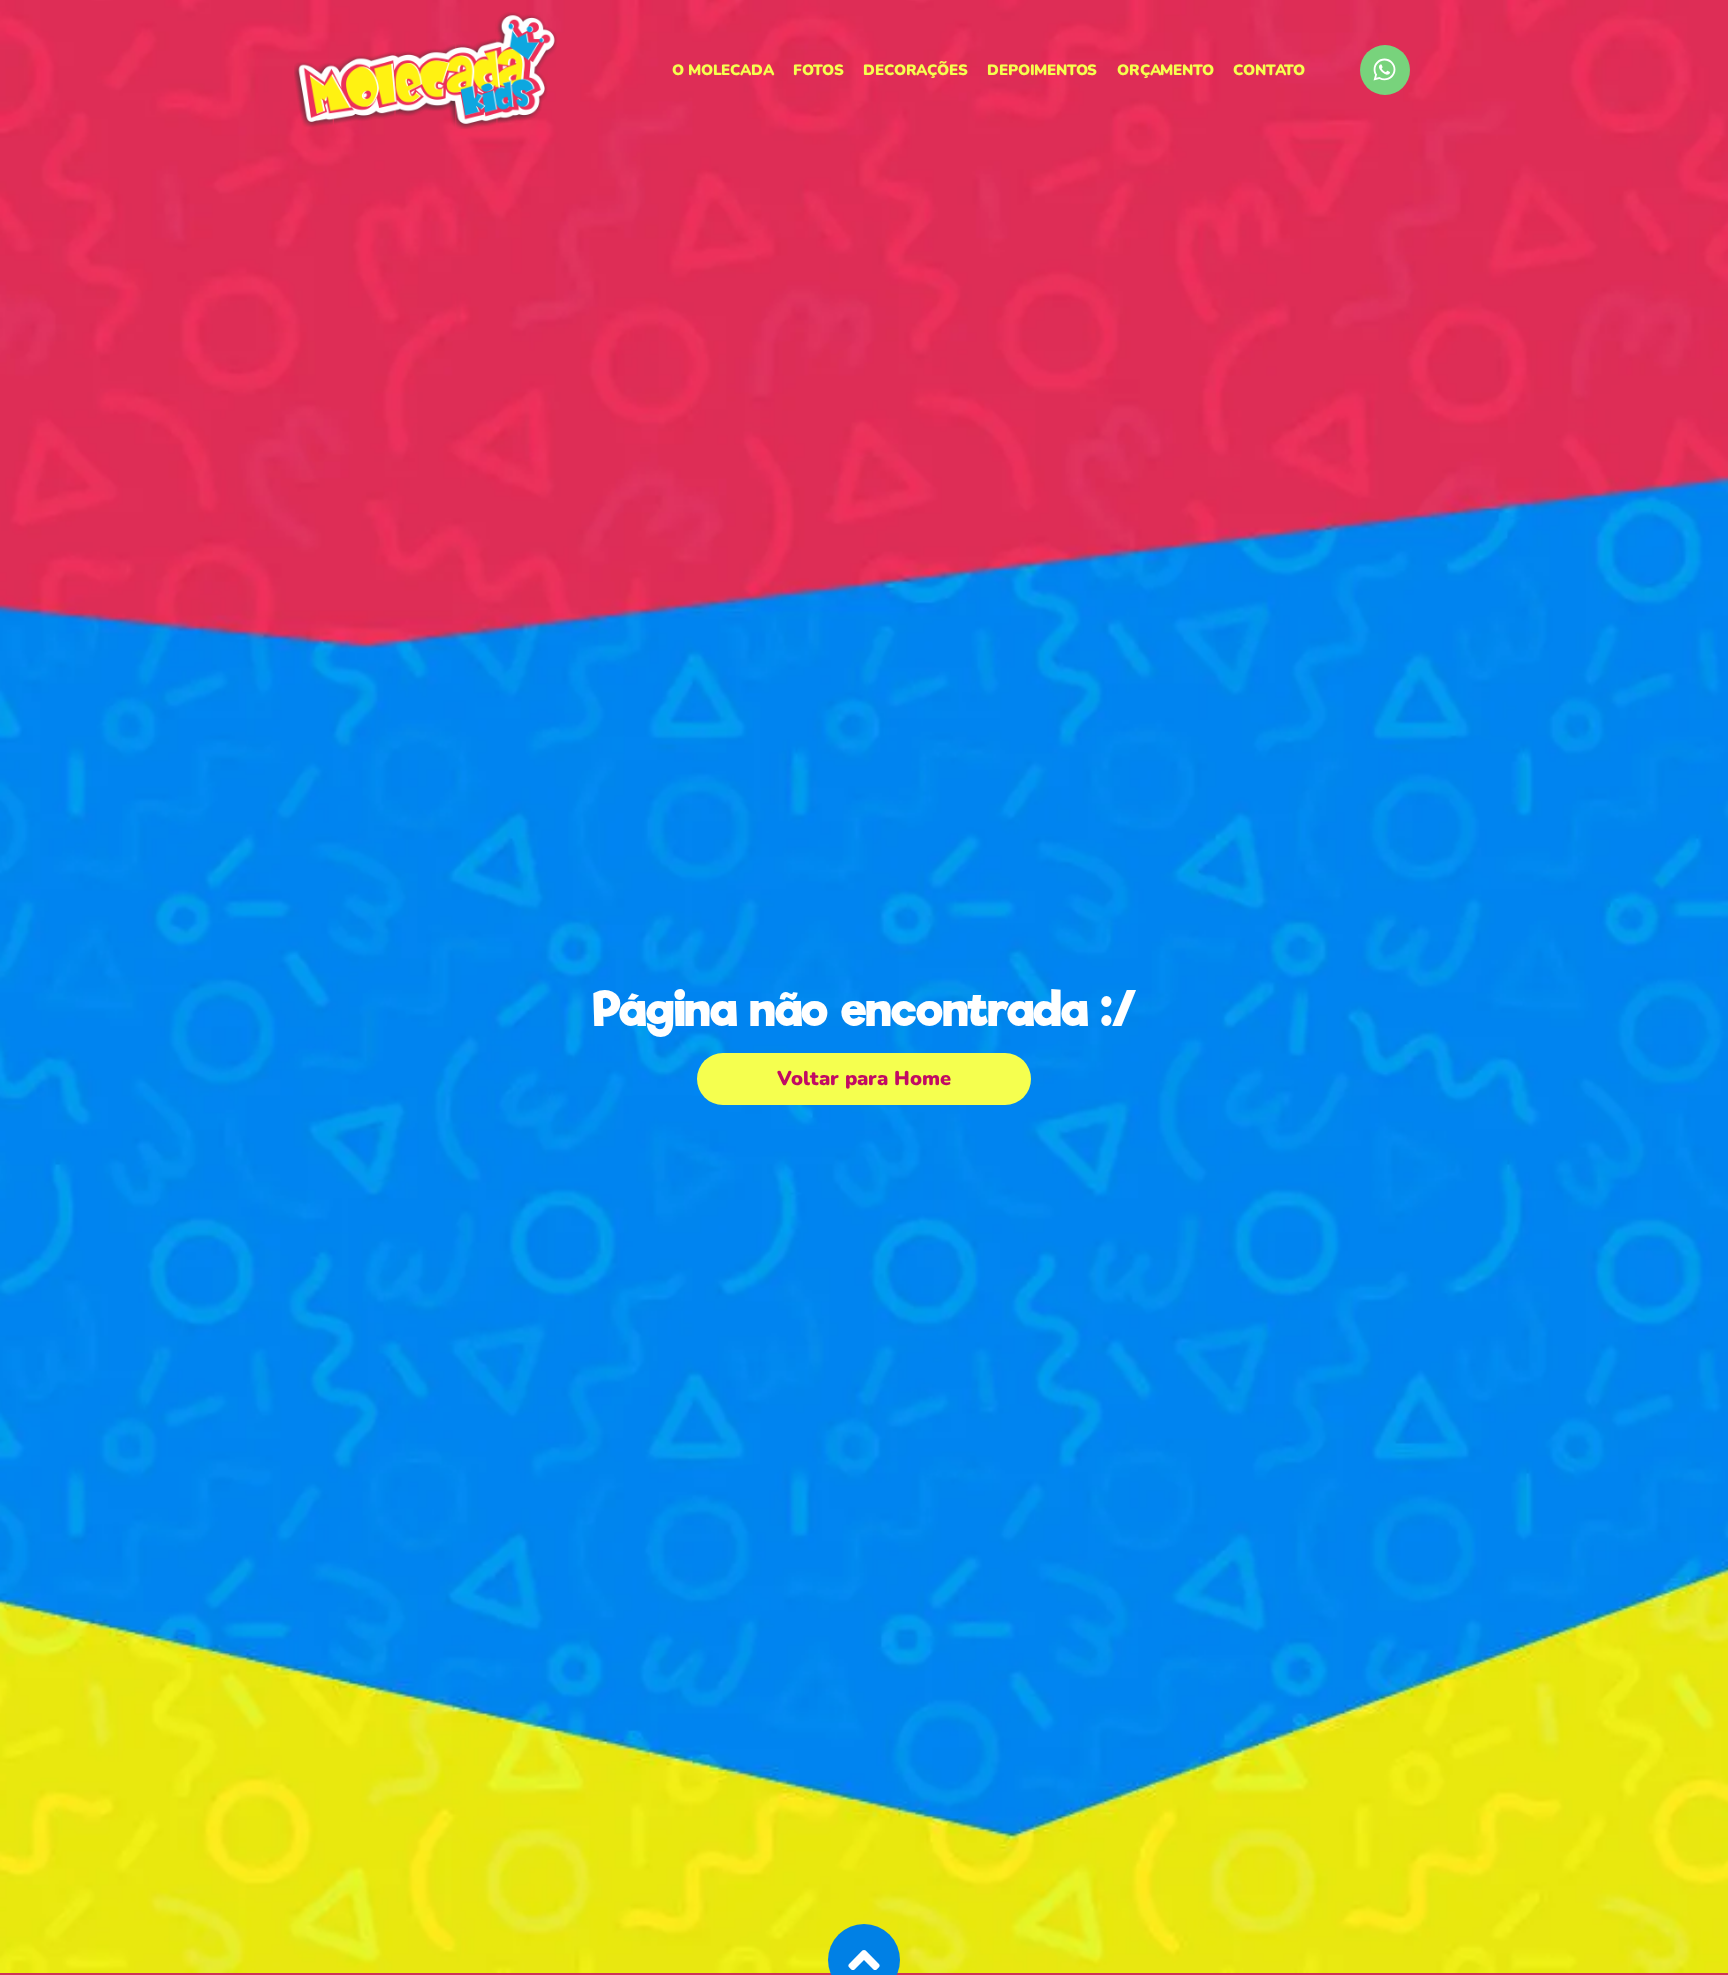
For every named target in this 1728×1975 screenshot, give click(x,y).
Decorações (915, 70)
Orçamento (1165, 70)
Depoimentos (1042, 70)
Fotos (818, 70)
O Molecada (722, 70)
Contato (1269, 70)
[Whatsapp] (1385, 70)
